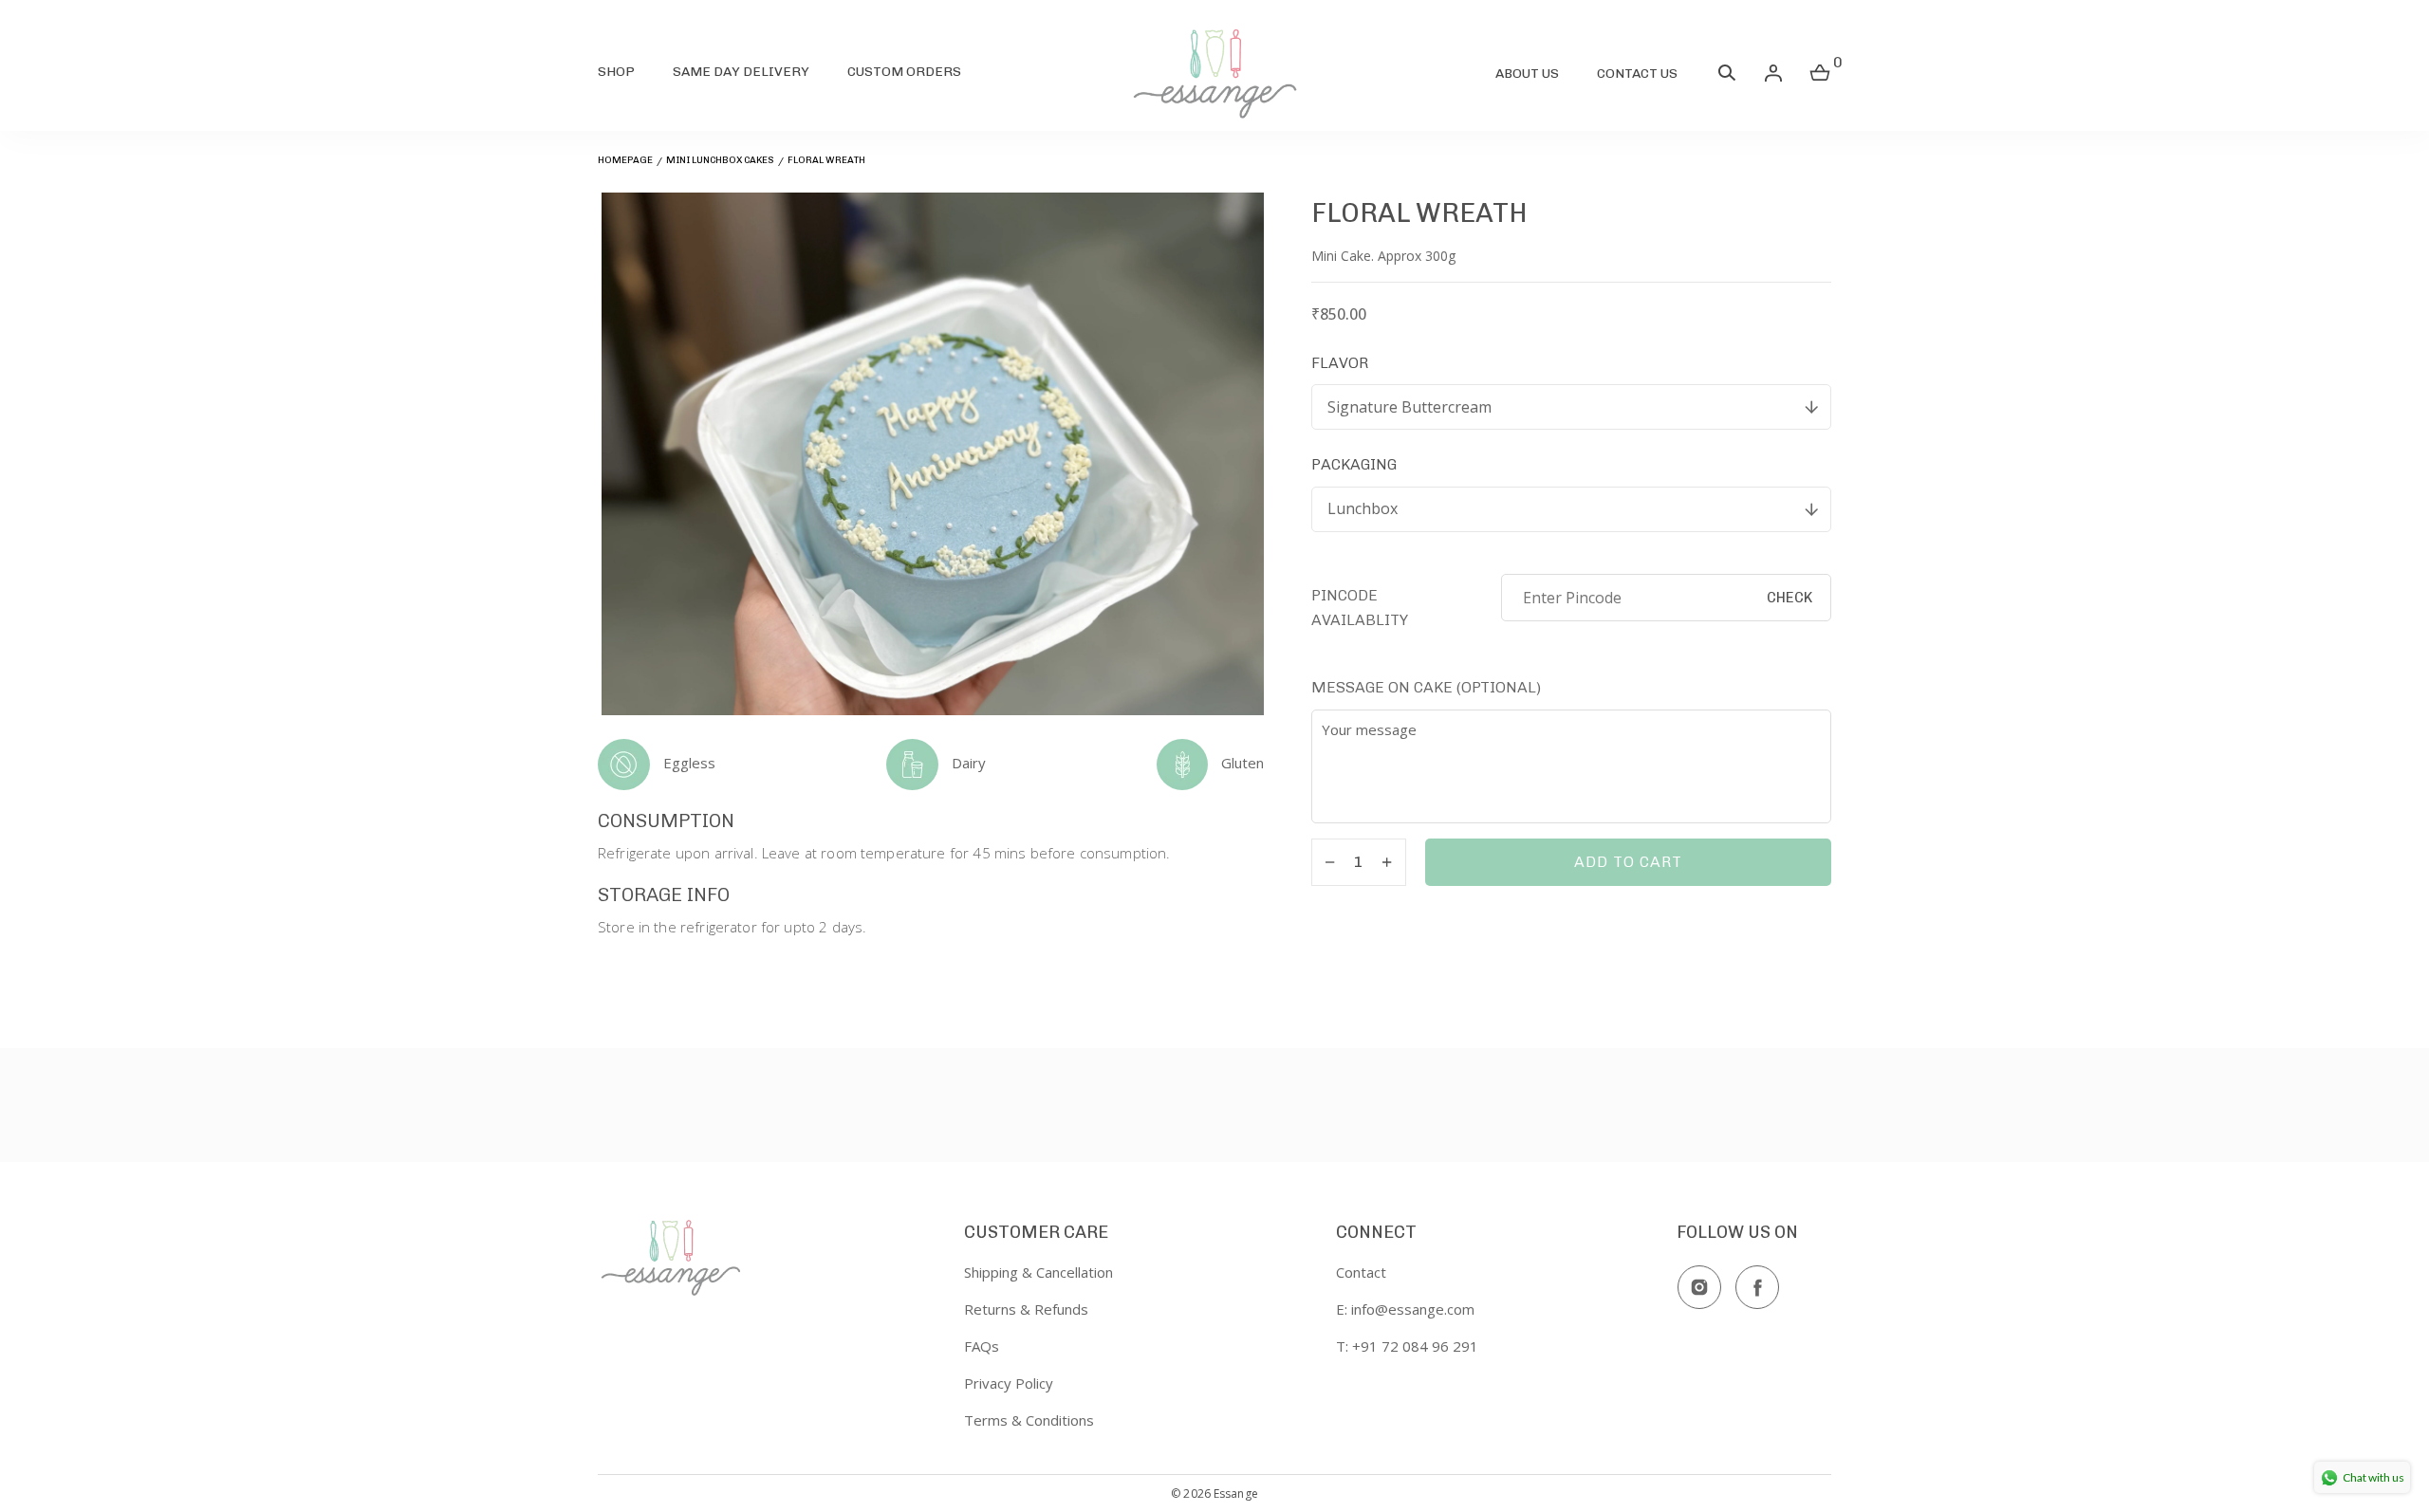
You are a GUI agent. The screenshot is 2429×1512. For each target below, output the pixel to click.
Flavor (1340, 363)
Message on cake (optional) (1426, 687)
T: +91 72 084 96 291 (1407, 1346)
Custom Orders (904, 72)
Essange (1236, 1494)
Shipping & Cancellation (1038, 1272)
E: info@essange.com (1405, 1309)
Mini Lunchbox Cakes (720, 160)
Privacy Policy (1009, 1383)
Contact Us (1637, 74)
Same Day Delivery (741, 72)
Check (1789, 598)
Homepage (625, 160)
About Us (1527, 74)
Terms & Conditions (1029, 1420)
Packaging (1354, 464)
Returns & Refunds (1026, 1309)
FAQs (982, 1346)
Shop (616, 72)
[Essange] (1214, 73)
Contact (1361, 1272)
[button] (1727, 77)
